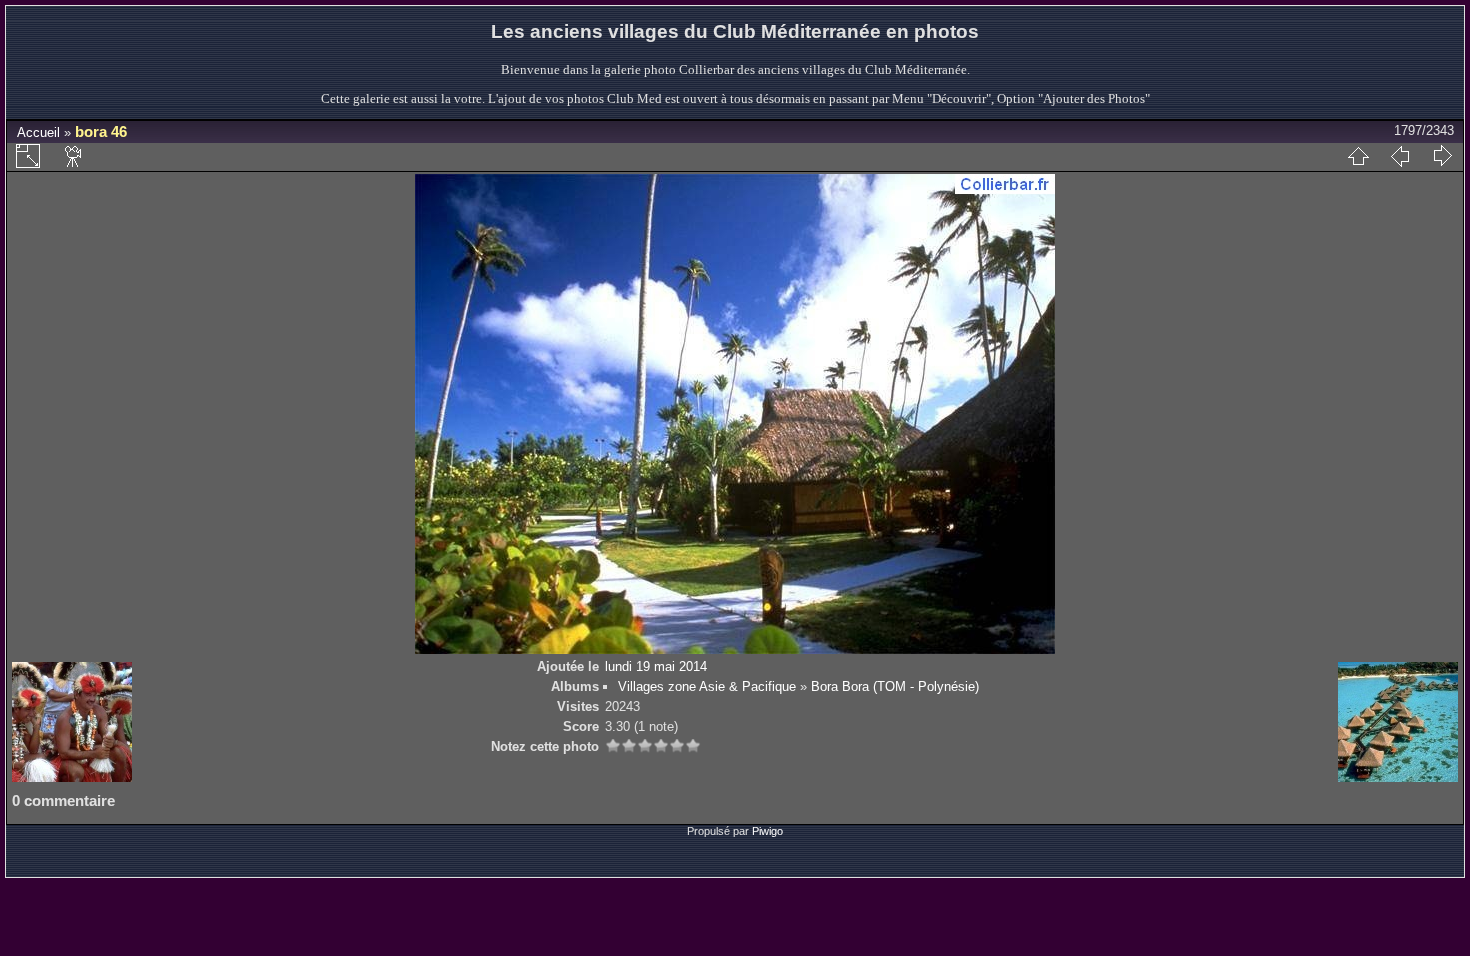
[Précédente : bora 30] (1400, 156)
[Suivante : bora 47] (1442, 156)
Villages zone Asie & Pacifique (707, 686)
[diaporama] (74, 156)
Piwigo (767, 831)
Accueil (38, 132)
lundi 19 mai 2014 (656, 666)
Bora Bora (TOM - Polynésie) (895, 686)
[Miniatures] (1358, 156)
